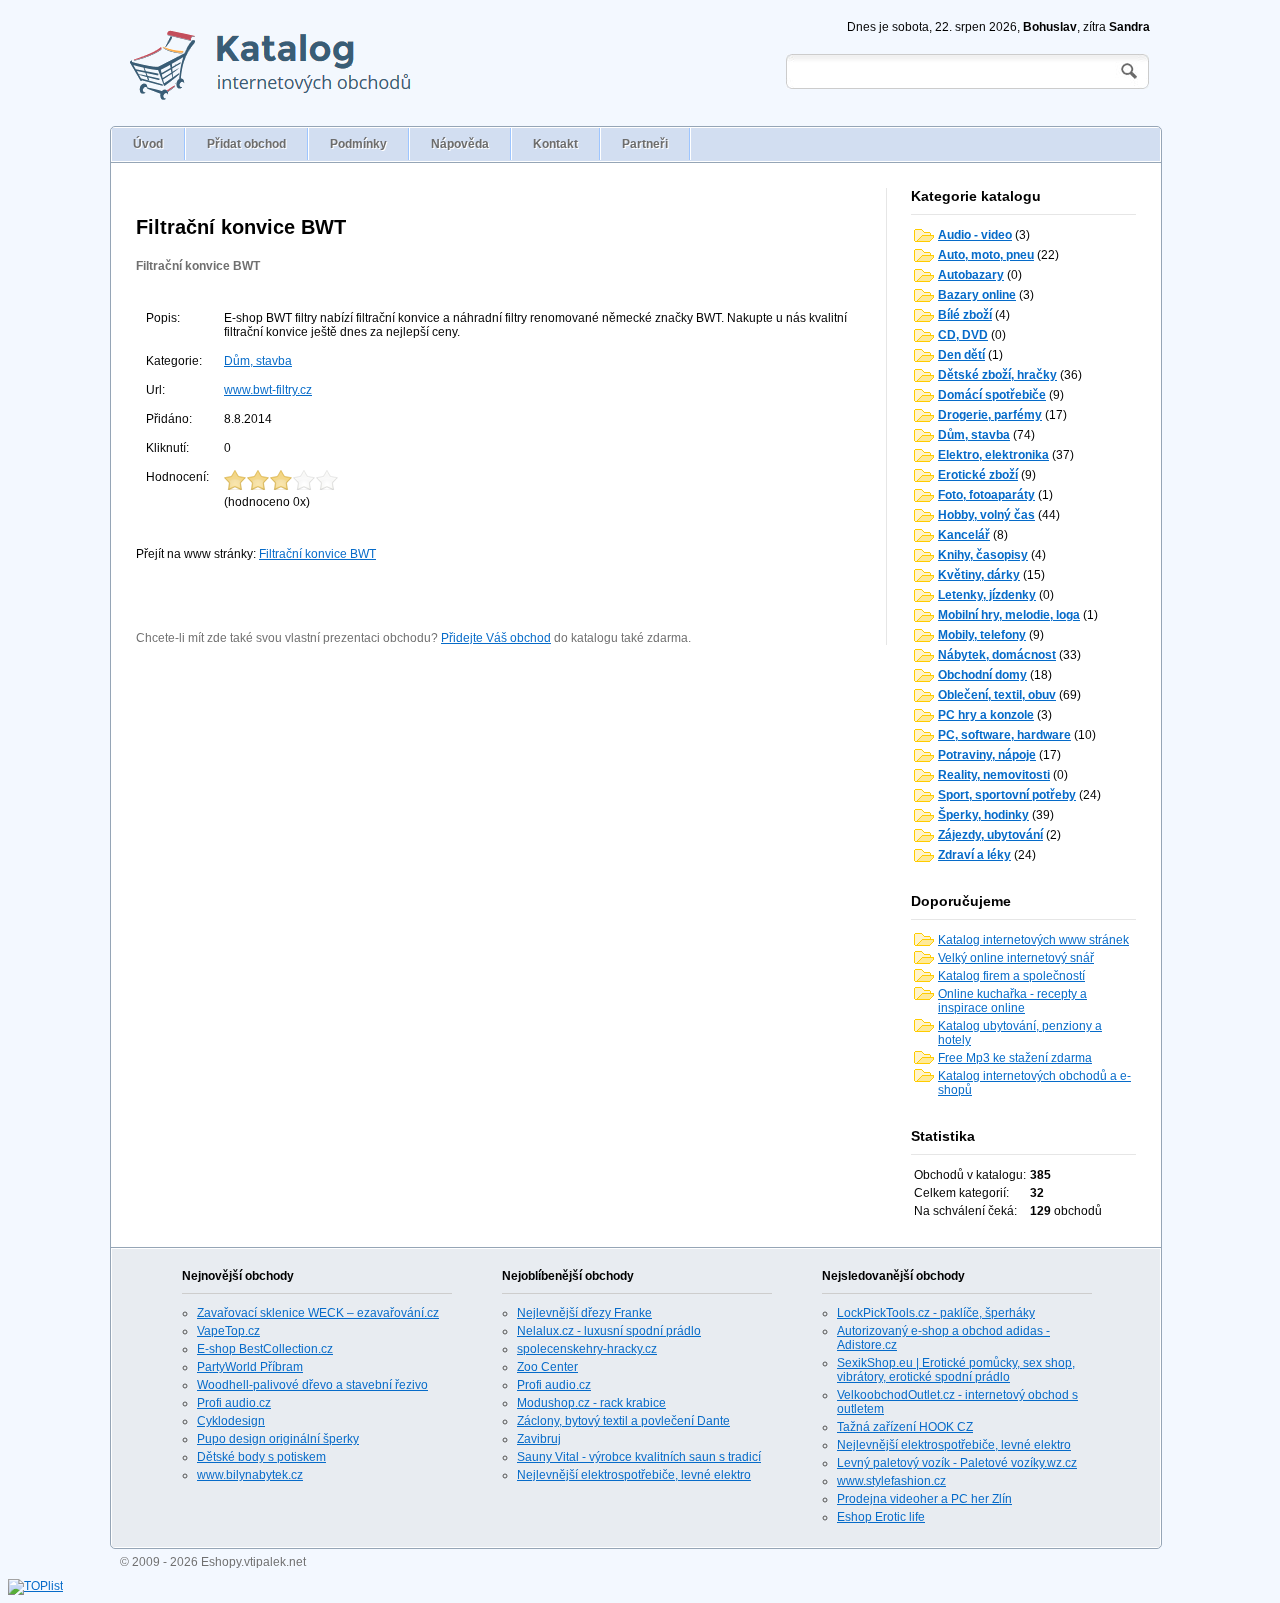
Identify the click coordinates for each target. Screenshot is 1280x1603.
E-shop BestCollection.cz (265, 1349)
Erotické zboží (978, 475)
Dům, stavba (258, 361)
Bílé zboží (965, 315)
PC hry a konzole (986, 715)
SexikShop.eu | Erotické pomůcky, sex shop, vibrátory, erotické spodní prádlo (956, 1370)
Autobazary (971, 275)
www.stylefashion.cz (891, 1481)
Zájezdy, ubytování (990, 835)
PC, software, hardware (1004, 735)
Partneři (645, 144)
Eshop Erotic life (881, 1517)
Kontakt (555, 144)
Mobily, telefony (982, 635)
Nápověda (460, 144)
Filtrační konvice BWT (198, 266)
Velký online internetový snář (1016, 958)
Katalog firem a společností (1011, 976)
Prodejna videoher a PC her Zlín (924, 1499)
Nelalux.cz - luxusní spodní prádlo (609, 1331)
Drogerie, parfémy (990, 415)
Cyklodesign (231, 1421)
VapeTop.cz (228, 1331)
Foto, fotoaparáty (986, 495)
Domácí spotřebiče (992, 395)
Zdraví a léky (974, 855)
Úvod (148, 144)
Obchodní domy (982, 675)
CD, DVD (963, 335)
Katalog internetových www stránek (1033, 940)
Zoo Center (547, 1367)
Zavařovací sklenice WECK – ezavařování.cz (318, 1313)
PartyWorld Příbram (250, 1367)
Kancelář (964, 535)
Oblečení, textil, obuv (997, 695)
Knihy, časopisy (983, 555)
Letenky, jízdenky (987, 595)
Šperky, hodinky (983, 815)
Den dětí (961, 355)
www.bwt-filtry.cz (268, 390)
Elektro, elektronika (993, 455)
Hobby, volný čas (986, 515)
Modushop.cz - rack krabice (591, 1403)
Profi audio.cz (234, 1403)
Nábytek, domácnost (997, 655)
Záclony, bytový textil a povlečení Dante (623, 1421)
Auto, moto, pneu (986, 255)
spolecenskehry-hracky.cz (587, 1349)
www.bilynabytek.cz (250, 1475)
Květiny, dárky (979, 575)
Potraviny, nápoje (987, 755)
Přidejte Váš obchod (496, 638)
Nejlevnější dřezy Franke (584, 1313)
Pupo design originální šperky (278, 1439)
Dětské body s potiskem (261, 1457)
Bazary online (977, 295)
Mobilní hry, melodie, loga (1009, 615)
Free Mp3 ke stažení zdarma (1015, 1058)
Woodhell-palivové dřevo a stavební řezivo (312, 1385)
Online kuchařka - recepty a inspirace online (1012, 1001)
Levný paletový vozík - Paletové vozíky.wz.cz (957, 1463)
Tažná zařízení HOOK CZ (905, 1427)
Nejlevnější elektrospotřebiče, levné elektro (634, 1475)
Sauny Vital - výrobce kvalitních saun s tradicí (639, 1457)
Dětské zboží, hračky (997, 375)
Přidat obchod (246, 144)
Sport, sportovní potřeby (1007, 795)
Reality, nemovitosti (994, 775)
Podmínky (358, 144)
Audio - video (975, 235)
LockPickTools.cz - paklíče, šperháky (936, 1313)
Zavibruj (539, 1439)
